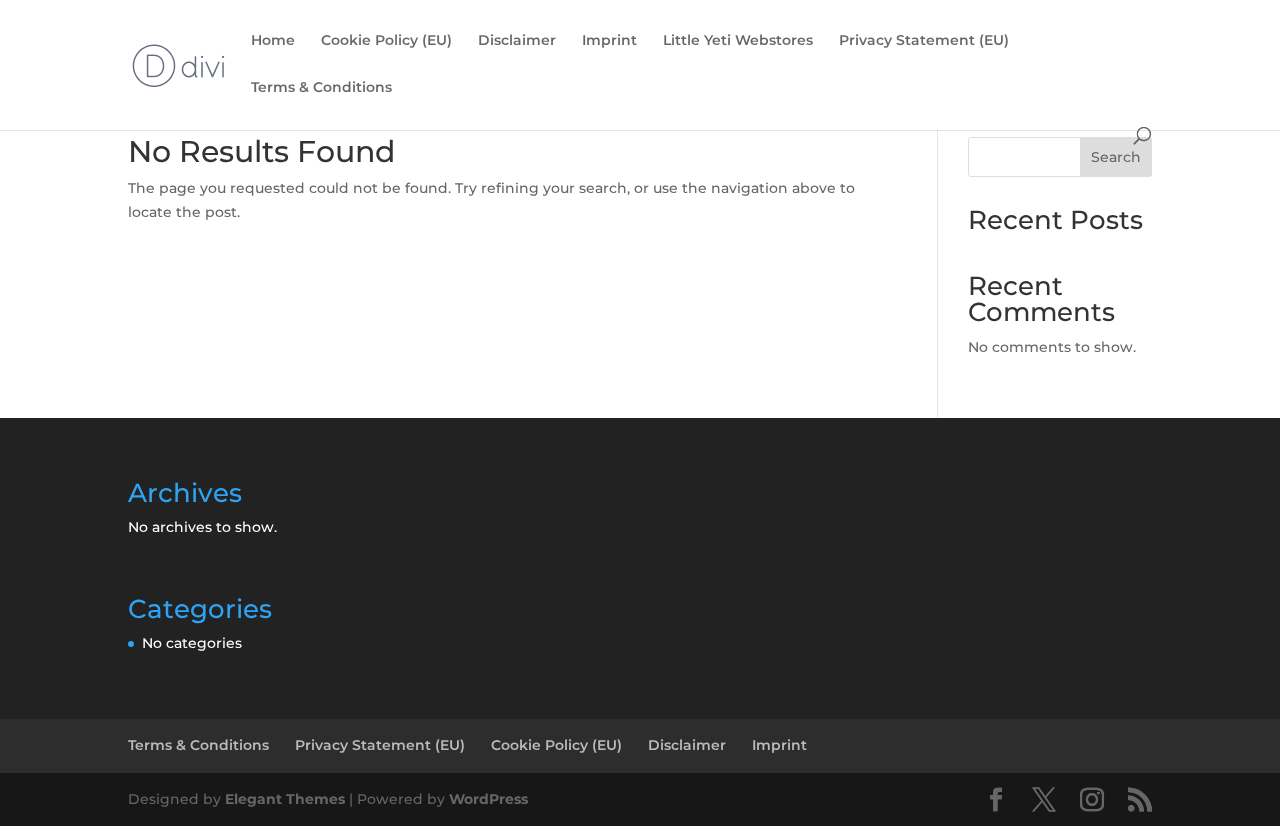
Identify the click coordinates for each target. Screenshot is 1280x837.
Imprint (609, 41)
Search (1116, 157)
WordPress (488, 799)
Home (273, 41)
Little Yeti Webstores (738, 41)
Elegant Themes (285, 799)
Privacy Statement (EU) (924, 41)
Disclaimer (517, 41)
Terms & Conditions (321, 88)
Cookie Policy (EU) (386, 41)
